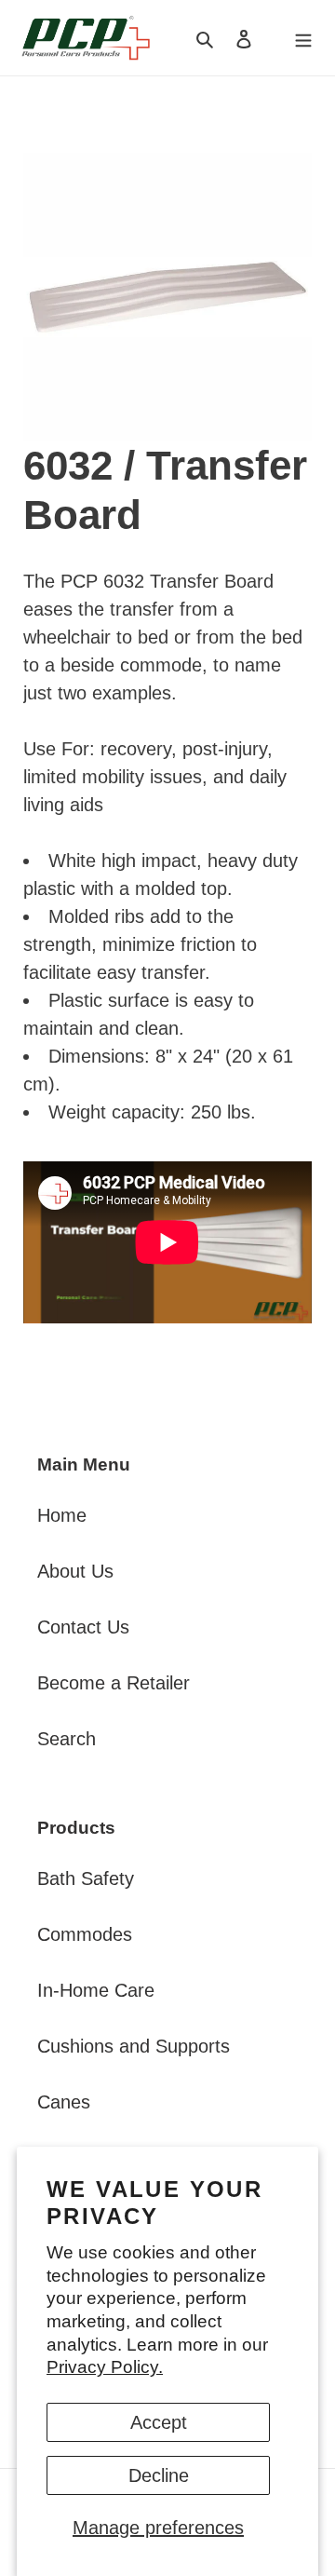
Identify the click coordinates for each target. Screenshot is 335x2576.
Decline (159, 2475)
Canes (64, 2102)
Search (67, 1739)
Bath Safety (86, 1878)
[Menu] (303, 37)
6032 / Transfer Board (165, 490)
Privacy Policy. (105, 2367)
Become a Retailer (114, 1683)
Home (62, 1515)
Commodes (85, 1934)
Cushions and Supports (134, 2046)
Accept (159, 2422)
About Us (75, 1571)
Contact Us (83, 1627)
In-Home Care (96, 1990)
